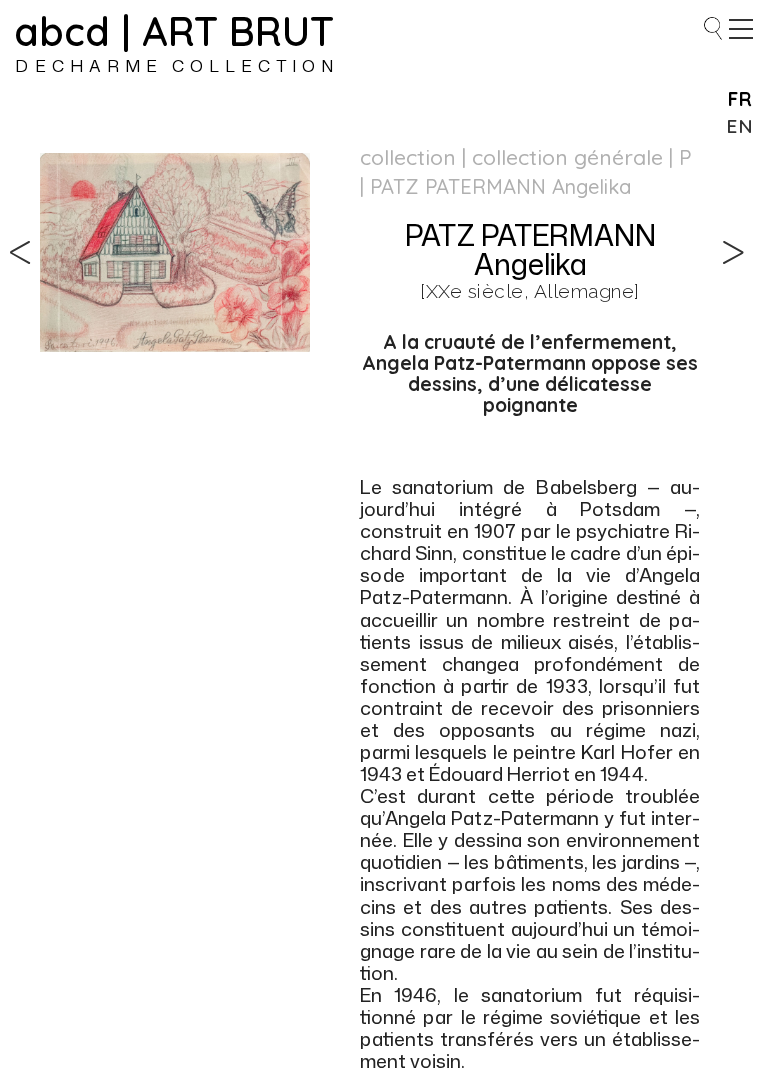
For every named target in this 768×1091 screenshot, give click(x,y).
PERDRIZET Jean (740, 238)
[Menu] (741, 29)
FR (740, 99)
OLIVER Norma (28, 238)
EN (740, 126)
